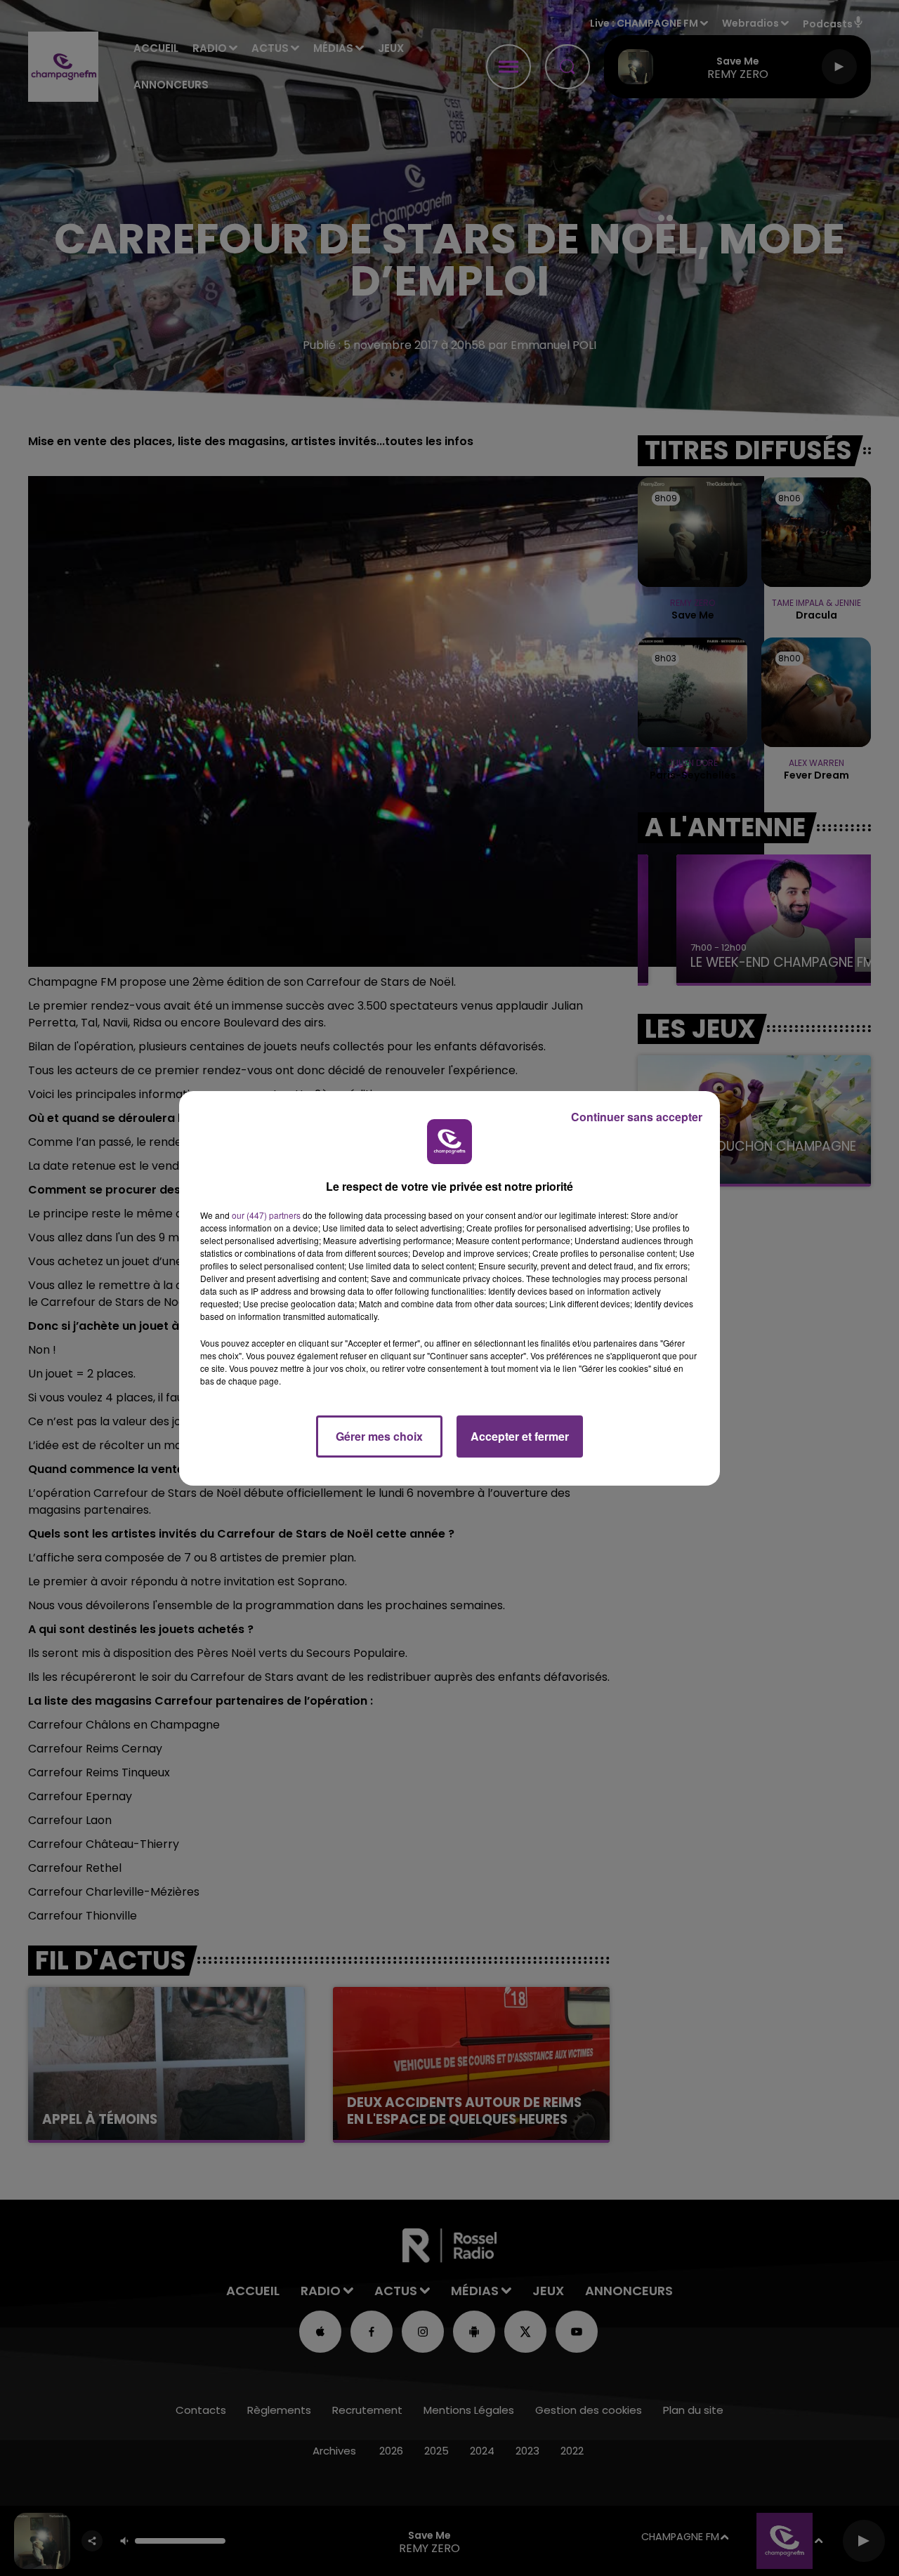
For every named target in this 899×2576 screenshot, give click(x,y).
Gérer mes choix (379, 1436)
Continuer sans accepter (637, 1117)
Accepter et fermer (520, 1436)
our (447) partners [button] (266, 1215)
